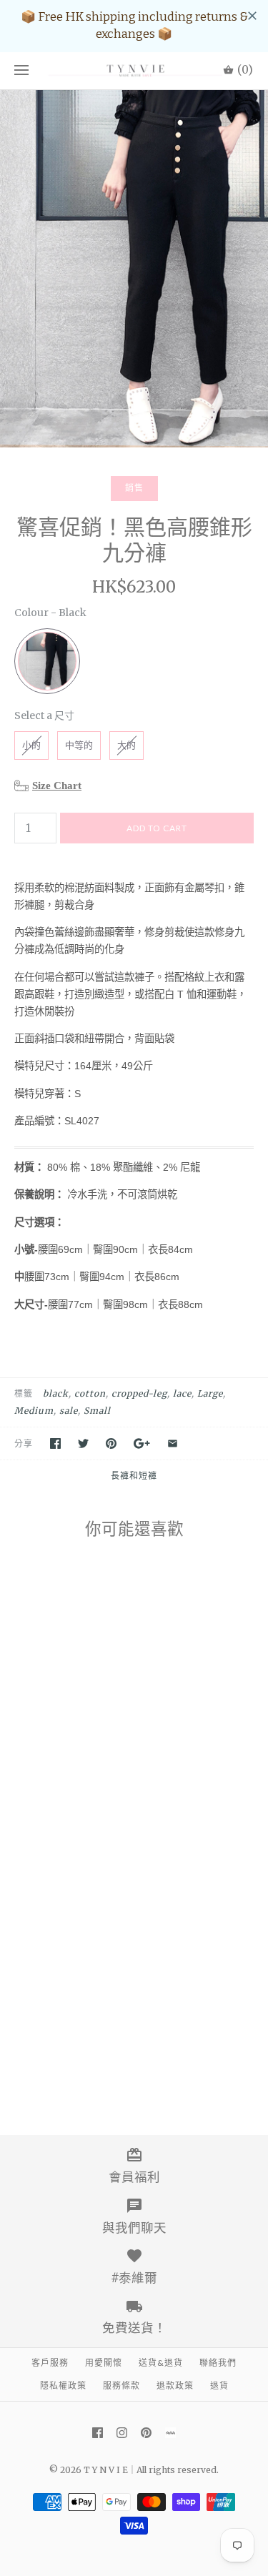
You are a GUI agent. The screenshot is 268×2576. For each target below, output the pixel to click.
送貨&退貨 (161, 2363)
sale (69, 1411)
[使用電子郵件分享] (173, 1443)
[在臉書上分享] (55, 1443)
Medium (34, 1411)
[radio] (47, 661)
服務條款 (121, 2386)
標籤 (24, 1393)
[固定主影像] (111, 1443)
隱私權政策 (63, 2386)
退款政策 (175, 2386)
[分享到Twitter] (83, 1443)
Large (210, 1393)
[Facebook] (98, 2433)
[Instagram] (122, 2433)
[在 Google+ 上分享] (142, 1443)
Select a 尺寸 (44, 715)
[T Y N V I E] (134, 71)
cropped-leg (139, 1393)
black (56, 1393)
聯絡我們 (218, 2363)
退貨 (219, 2386)
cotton (90, 1393)
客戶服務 (50, 2363)
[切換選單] (21, 71)
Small (97, 1411)
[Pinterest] (146, 2433)
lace (182, 1393)
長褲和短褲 (134, 1476)
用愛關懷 (104, 2363)
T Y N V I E (106, 2470)
